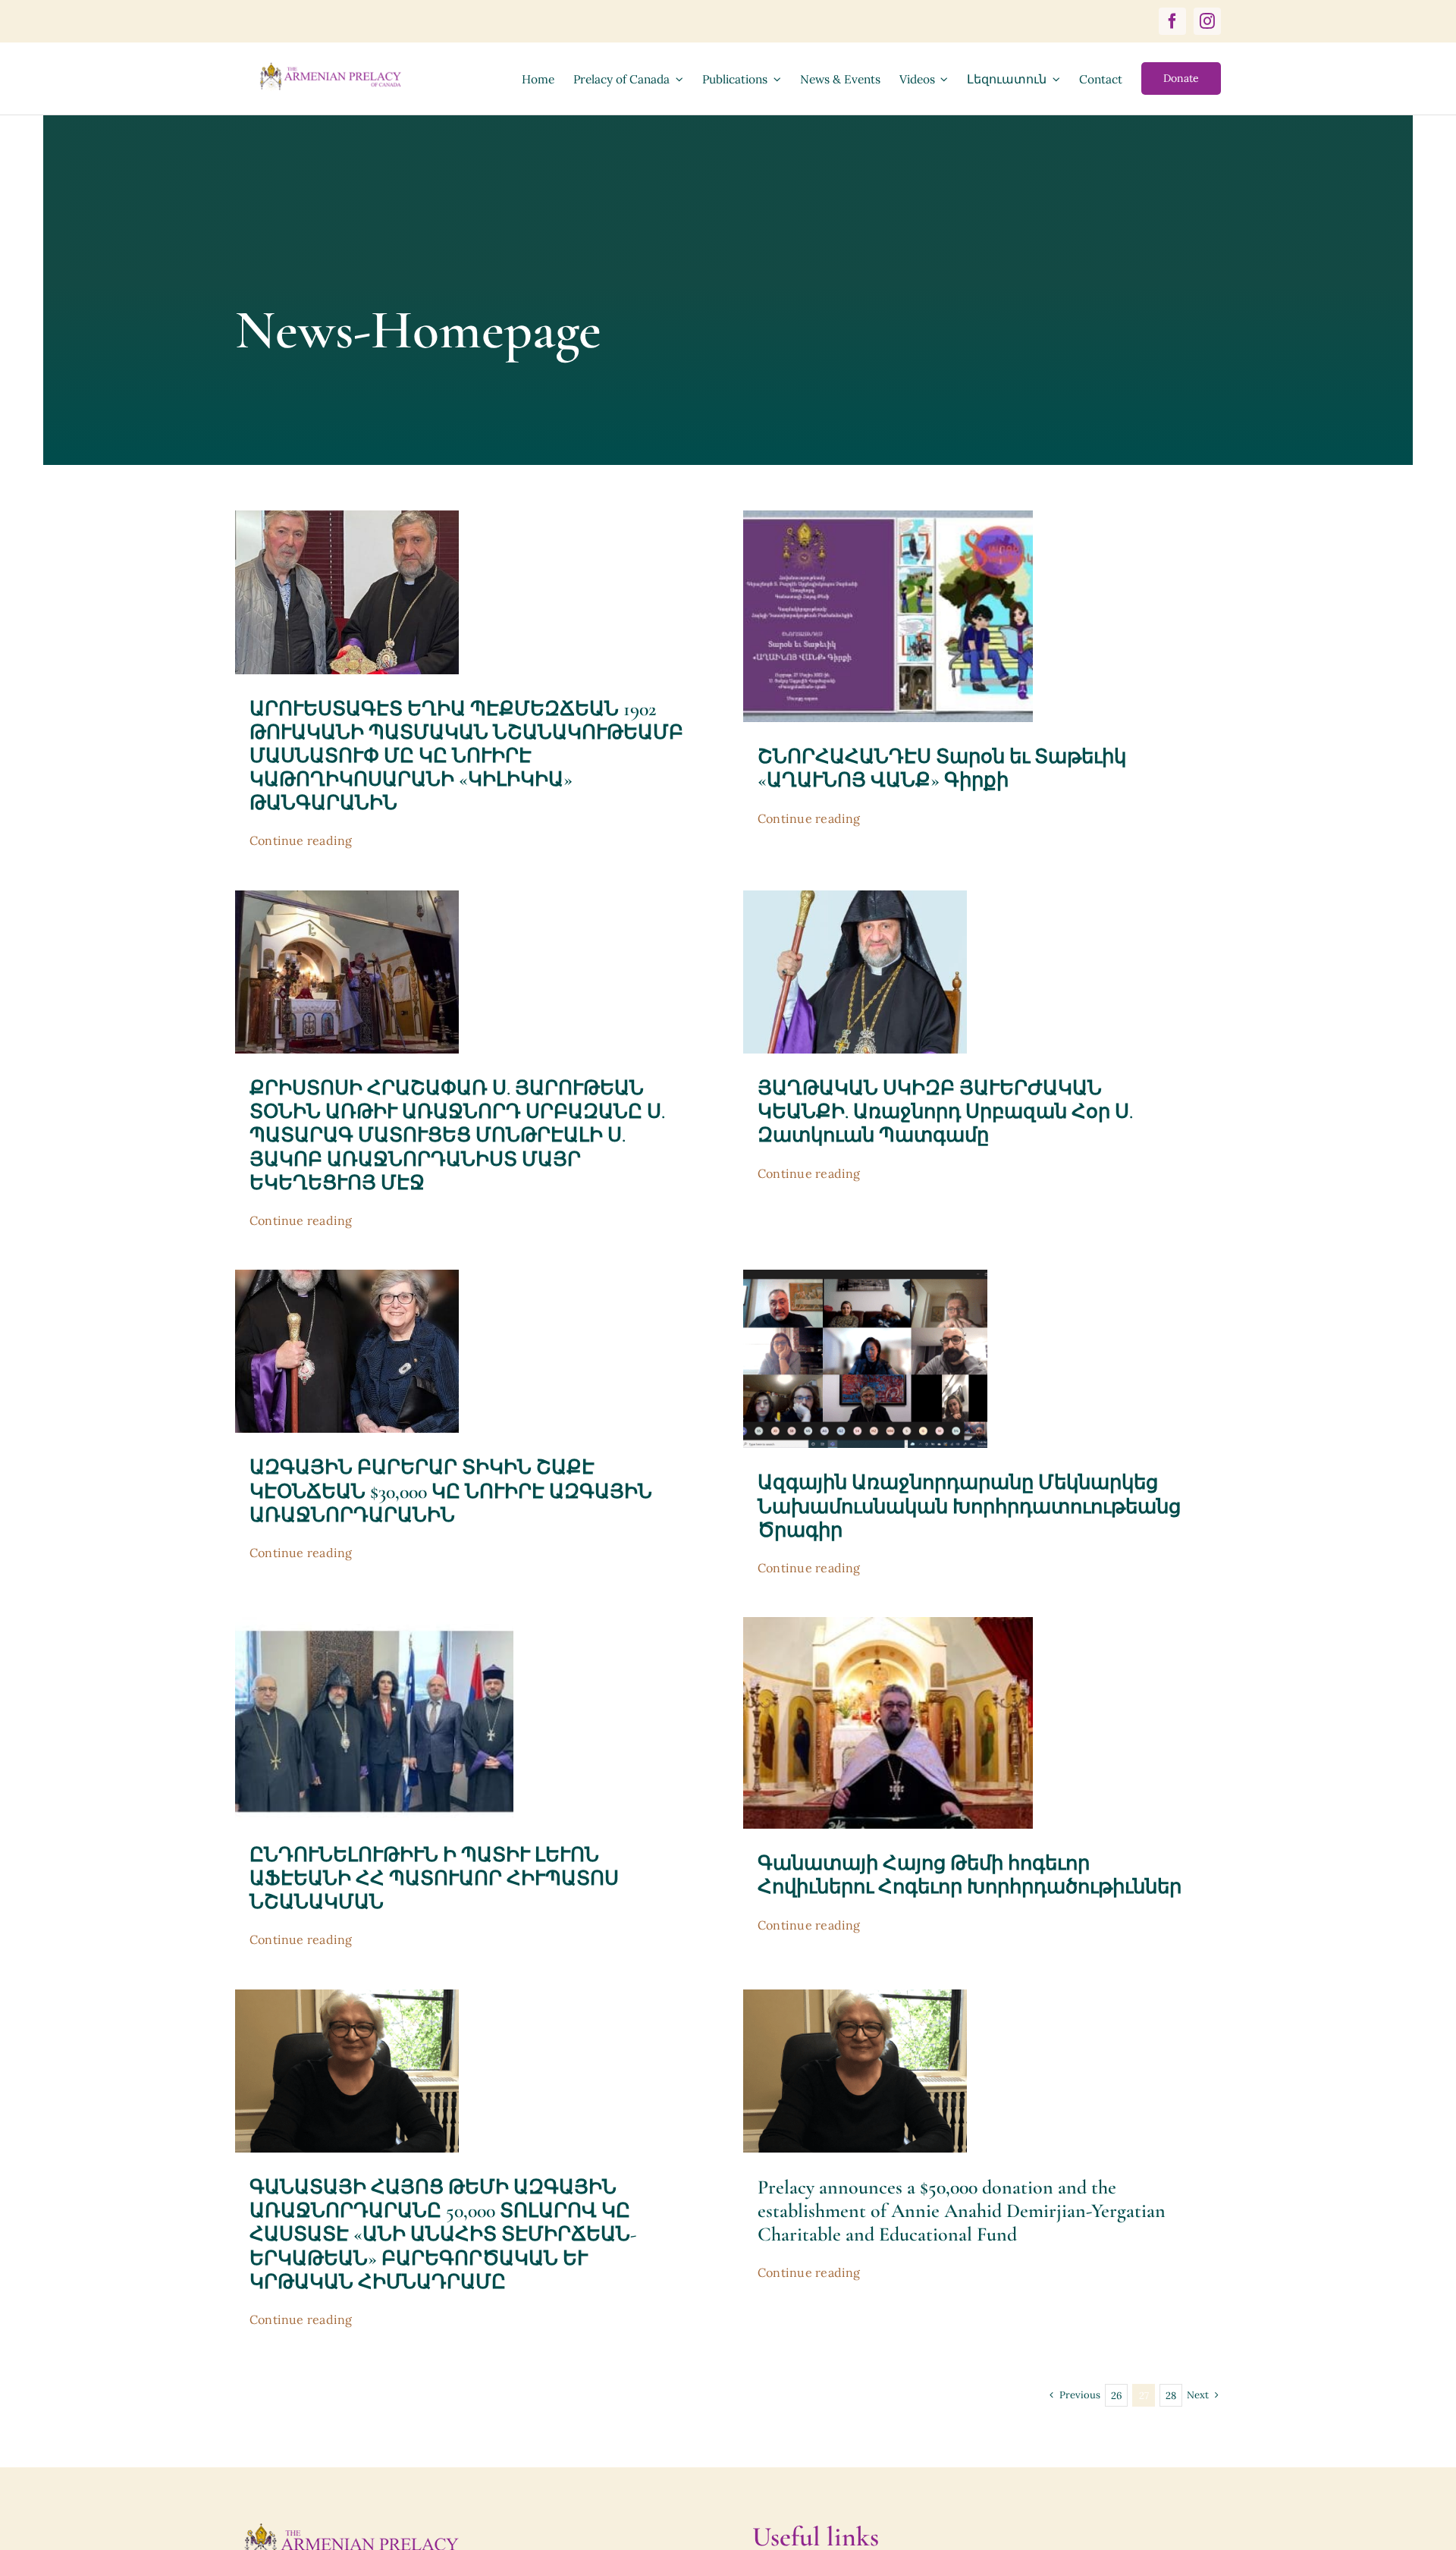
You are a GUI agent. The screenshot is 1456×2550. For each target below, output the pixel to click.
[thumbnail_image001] (888, 517)
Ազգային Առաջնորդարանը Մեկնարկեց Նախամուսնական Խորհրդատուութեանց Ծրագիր (969, 1506)
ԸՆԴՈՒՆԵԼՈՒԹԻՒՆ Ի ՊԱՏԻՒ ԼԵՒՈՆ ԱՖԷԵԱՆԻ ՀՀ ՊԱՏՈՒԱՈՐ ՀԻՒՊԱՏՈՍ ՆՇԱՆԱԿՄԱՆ (434, 1878)
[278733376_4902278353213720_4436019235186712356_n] (855, 897)
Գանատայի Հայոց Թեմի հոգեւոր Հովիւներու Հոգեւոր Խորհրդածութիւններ (970, 1875)
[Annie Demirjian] (347, 1996)
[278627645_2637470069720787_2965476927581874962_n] (347, 897)
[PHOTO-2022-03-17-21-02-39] (374, 1624)
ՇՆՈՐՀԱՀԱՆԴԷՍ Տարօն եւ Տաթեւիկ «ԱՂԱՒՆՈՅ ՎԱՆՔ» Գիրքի (942, 768)
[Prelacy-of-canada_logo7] (350, 2527)
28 (1171, 2396)
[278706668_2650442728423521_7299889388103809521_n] (347, 517)
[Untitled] (865, 1277)
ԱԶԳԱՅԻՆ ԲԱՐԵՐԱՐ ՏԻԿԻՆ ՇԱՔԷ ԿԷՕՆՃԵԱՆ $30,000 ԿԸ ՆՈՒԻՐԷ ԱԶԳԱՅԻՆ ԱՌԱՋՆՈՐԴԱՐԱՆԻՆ (451, 1491)
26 (1117, 2396)
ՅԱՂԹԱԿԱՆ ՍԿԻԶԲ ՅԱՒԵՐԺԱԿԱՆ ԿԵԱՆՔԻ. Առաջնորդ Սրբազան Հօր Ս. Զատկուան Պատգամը (945, 1112)
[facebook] (1172, 21)
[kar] (888, 1624)
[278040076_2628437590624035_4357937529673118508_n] (347, 1277)
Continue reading (301, 840)
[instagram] (1207, 21)
